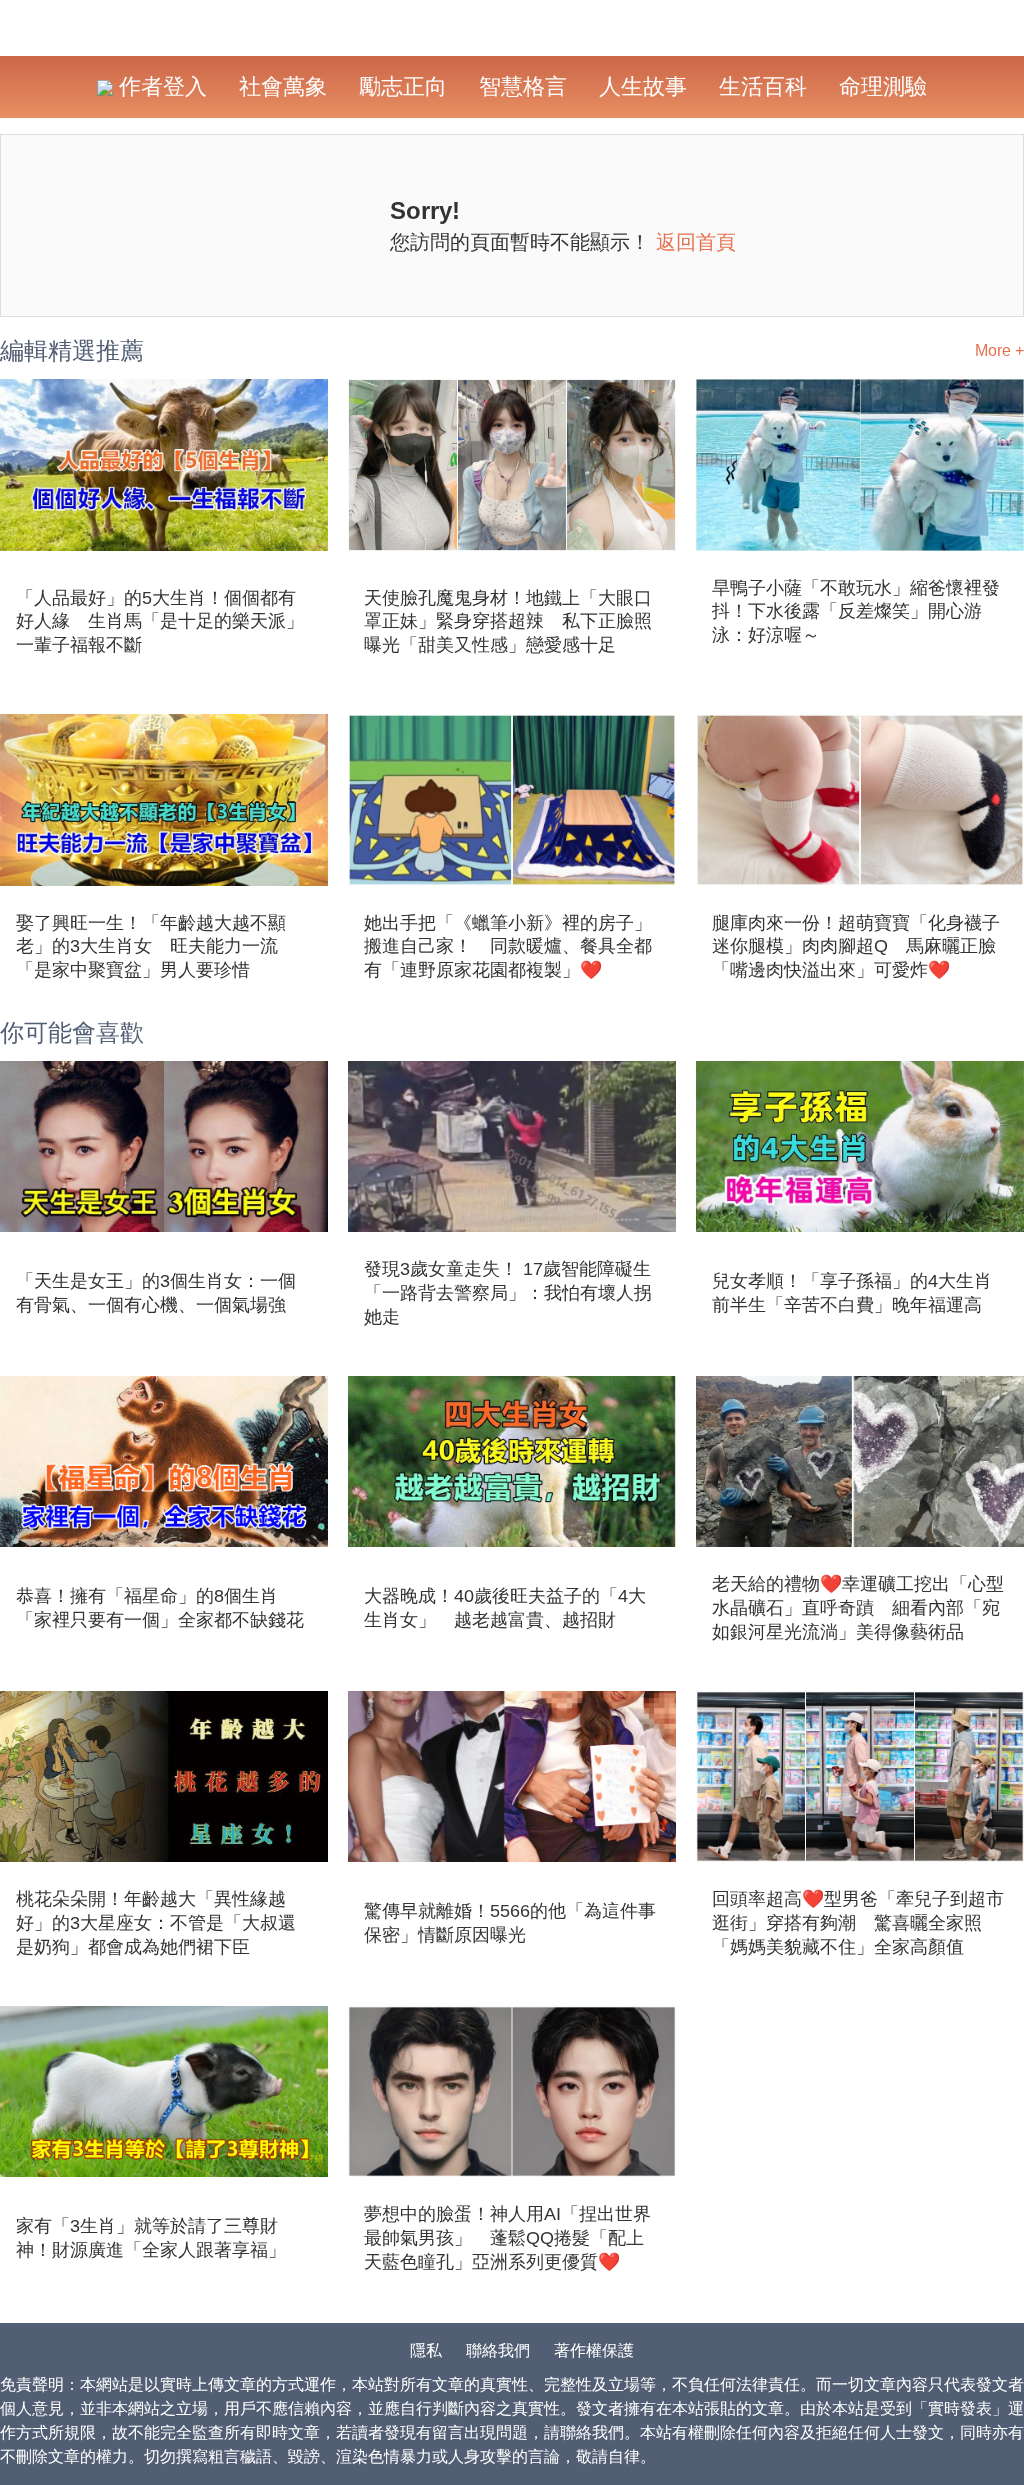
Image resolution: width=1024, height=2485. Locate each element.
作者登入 (160, 86)
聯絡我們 (498, 2350)
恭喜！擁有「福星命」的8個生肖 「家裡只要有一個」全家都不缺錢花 (160, 1608)
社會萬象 (283, 86)
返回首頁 (696, 242)
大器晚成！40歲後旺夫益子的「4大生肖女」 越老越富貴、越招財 (505, 1608)
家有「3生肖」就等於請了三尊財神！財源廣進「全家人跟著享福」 (151, 2238)
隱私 (426, 2350)
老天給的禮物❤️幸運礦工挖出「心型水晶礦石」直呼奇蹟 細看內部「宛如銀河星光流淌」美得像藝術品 (858, 1608)
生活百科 (763, 86)
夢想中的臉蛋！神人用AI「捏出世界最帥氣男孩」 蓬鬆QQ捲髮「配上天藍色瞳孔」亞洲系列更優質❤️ (507, 2238)
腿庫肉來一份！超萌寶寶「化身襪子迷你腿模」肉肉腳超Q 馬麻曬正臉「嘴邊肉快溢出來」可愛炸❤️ (856, 947)
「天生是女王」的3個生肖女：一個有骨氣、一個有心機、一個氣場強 (156, 1293)
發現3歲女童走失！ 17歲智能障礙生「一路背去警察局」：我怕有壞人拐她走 (508, 1293)
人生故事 (643, 86)
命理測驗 (883, 86)
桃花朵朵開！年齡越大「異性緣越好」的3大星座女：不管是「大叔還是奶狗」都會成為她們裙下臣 (156, 1923)
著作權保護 (594, 2350)
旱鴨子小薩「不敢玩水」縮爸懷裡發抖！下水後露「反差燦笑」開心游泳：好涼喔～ (856, 612)
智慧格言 (523, 86)
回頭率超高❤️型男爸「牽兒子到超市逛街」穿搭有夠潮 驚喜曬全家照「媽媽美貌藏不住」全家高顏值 (858, 1923)
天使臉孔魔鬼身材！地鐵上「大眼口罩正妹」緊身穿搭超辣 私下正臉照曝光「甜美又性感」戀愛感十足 (508, 622)
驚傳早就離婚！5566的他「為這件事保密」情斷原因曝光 (510, 1923)
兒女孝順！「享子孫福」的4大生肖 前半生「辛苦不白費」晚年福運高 (860, 1293)
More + (999, 350)
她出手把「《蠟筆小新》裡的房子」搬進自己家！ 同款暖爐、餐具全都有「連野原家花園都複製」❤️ (508, 947)
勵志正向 (403, 86)
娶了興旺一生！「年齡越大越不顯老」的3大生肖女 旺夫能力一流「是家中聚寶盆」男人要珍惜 (151, 947)
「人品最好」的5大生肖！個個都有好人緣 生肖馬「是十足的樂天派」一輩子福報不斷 (160, 622)
